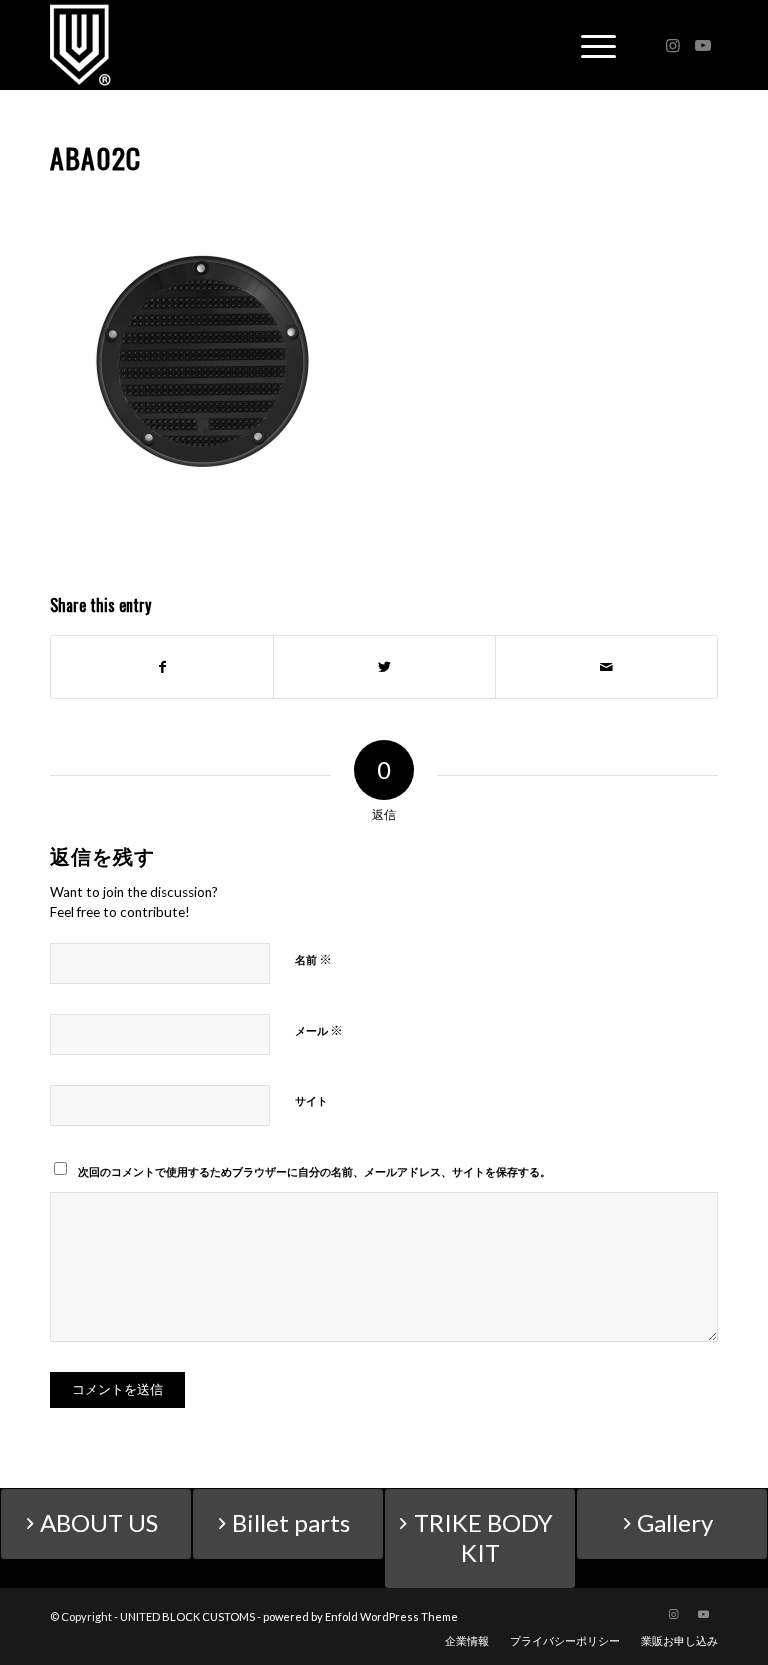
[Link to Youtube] (703, 45)
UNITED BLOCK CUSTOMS (187, 1616)
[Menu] (588, 45)
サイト (311, 1100)
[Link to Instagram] (673, 45)
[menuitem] (467, 1641)
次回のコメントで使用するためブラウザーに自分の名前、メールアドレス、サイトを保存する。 (314, 1171)
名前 (313, 959)
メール (319, 1030)
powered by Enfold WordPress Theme (360, 1616)
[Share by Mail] (606, 667)
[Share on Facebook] (162, 667)
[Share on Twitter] (384, 667)
